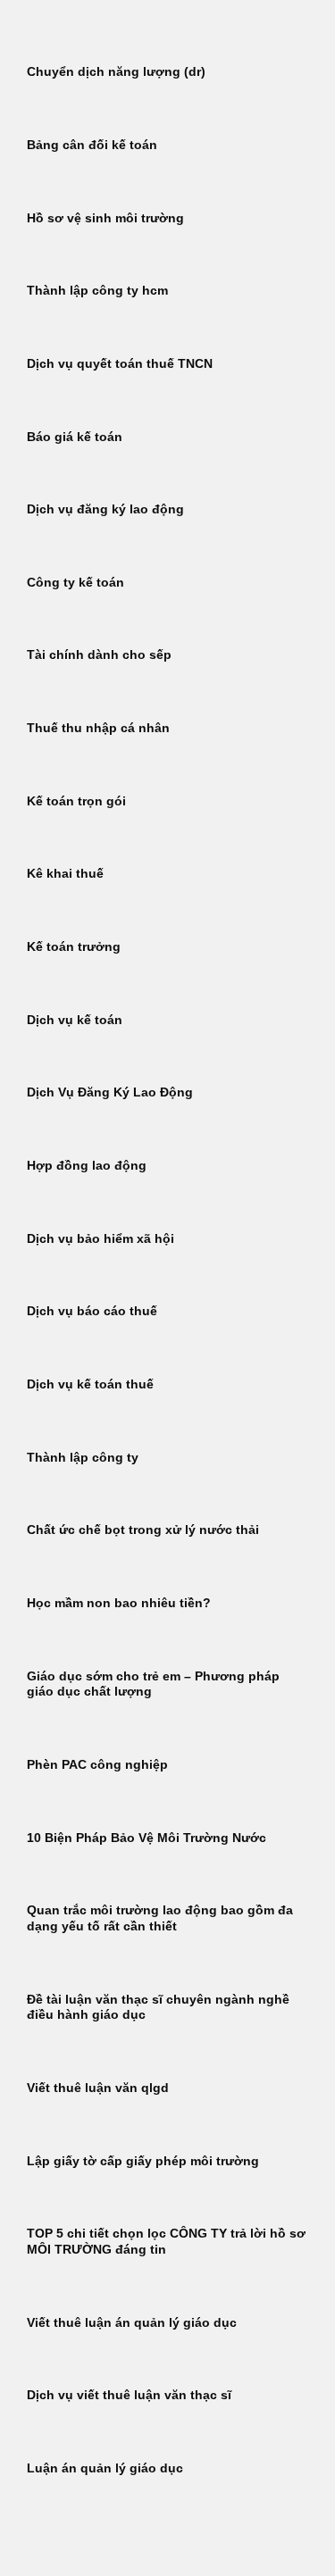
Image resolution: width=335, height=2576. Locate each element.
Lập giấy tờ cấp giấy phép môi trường (143, 2161)
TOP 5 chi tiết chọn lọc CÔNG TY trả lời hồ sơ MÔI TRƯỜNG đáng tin (166, 2242)
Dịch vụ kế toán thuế (90, 1384)
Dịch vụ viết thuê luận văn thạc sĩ (129, 2395)
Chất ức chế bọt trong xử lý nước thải (143, 1530)
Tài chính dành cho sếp (99, 655)
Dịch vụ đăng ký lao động (105, 509)
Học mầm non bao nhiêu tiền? (119, 1603)
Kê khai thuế (65, 874)
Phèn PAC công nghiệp (97, 1765)
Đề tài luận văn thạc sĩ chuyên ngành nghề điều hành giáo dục (158, 2008)
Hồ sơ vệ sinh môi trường (105, 218)
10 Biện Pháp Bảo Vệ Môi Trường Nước (147, 1838)
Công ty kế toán (75, 583)
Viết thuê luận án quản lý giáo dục (132, 2323)
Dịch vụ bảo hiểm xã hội (100, 1239)
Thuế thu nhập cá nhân (98, 728)
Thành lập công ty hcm (97, 291)
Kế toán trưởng (74, 947)
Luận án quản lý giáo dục (105, 2468)
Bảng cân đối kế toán (92, 145)
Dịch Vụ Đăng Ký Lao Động (110, 1092)
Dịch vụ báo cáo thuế (92, 1311)
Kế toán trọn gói (76, 801)
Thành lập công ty (83, 1458)
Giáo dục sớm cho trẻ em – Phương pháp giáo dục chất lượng (153, 1684)
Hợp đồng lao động (87, 1166)
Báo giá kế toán (75, 437)
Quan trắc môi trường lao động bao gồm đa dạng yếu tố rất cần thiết (160, 1918)
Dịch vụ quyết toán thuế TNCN (120, 364)
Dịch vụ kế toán (75, 1020)
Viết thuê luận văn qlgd (98, 2088)
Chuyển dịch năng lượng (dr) (116, 72)
